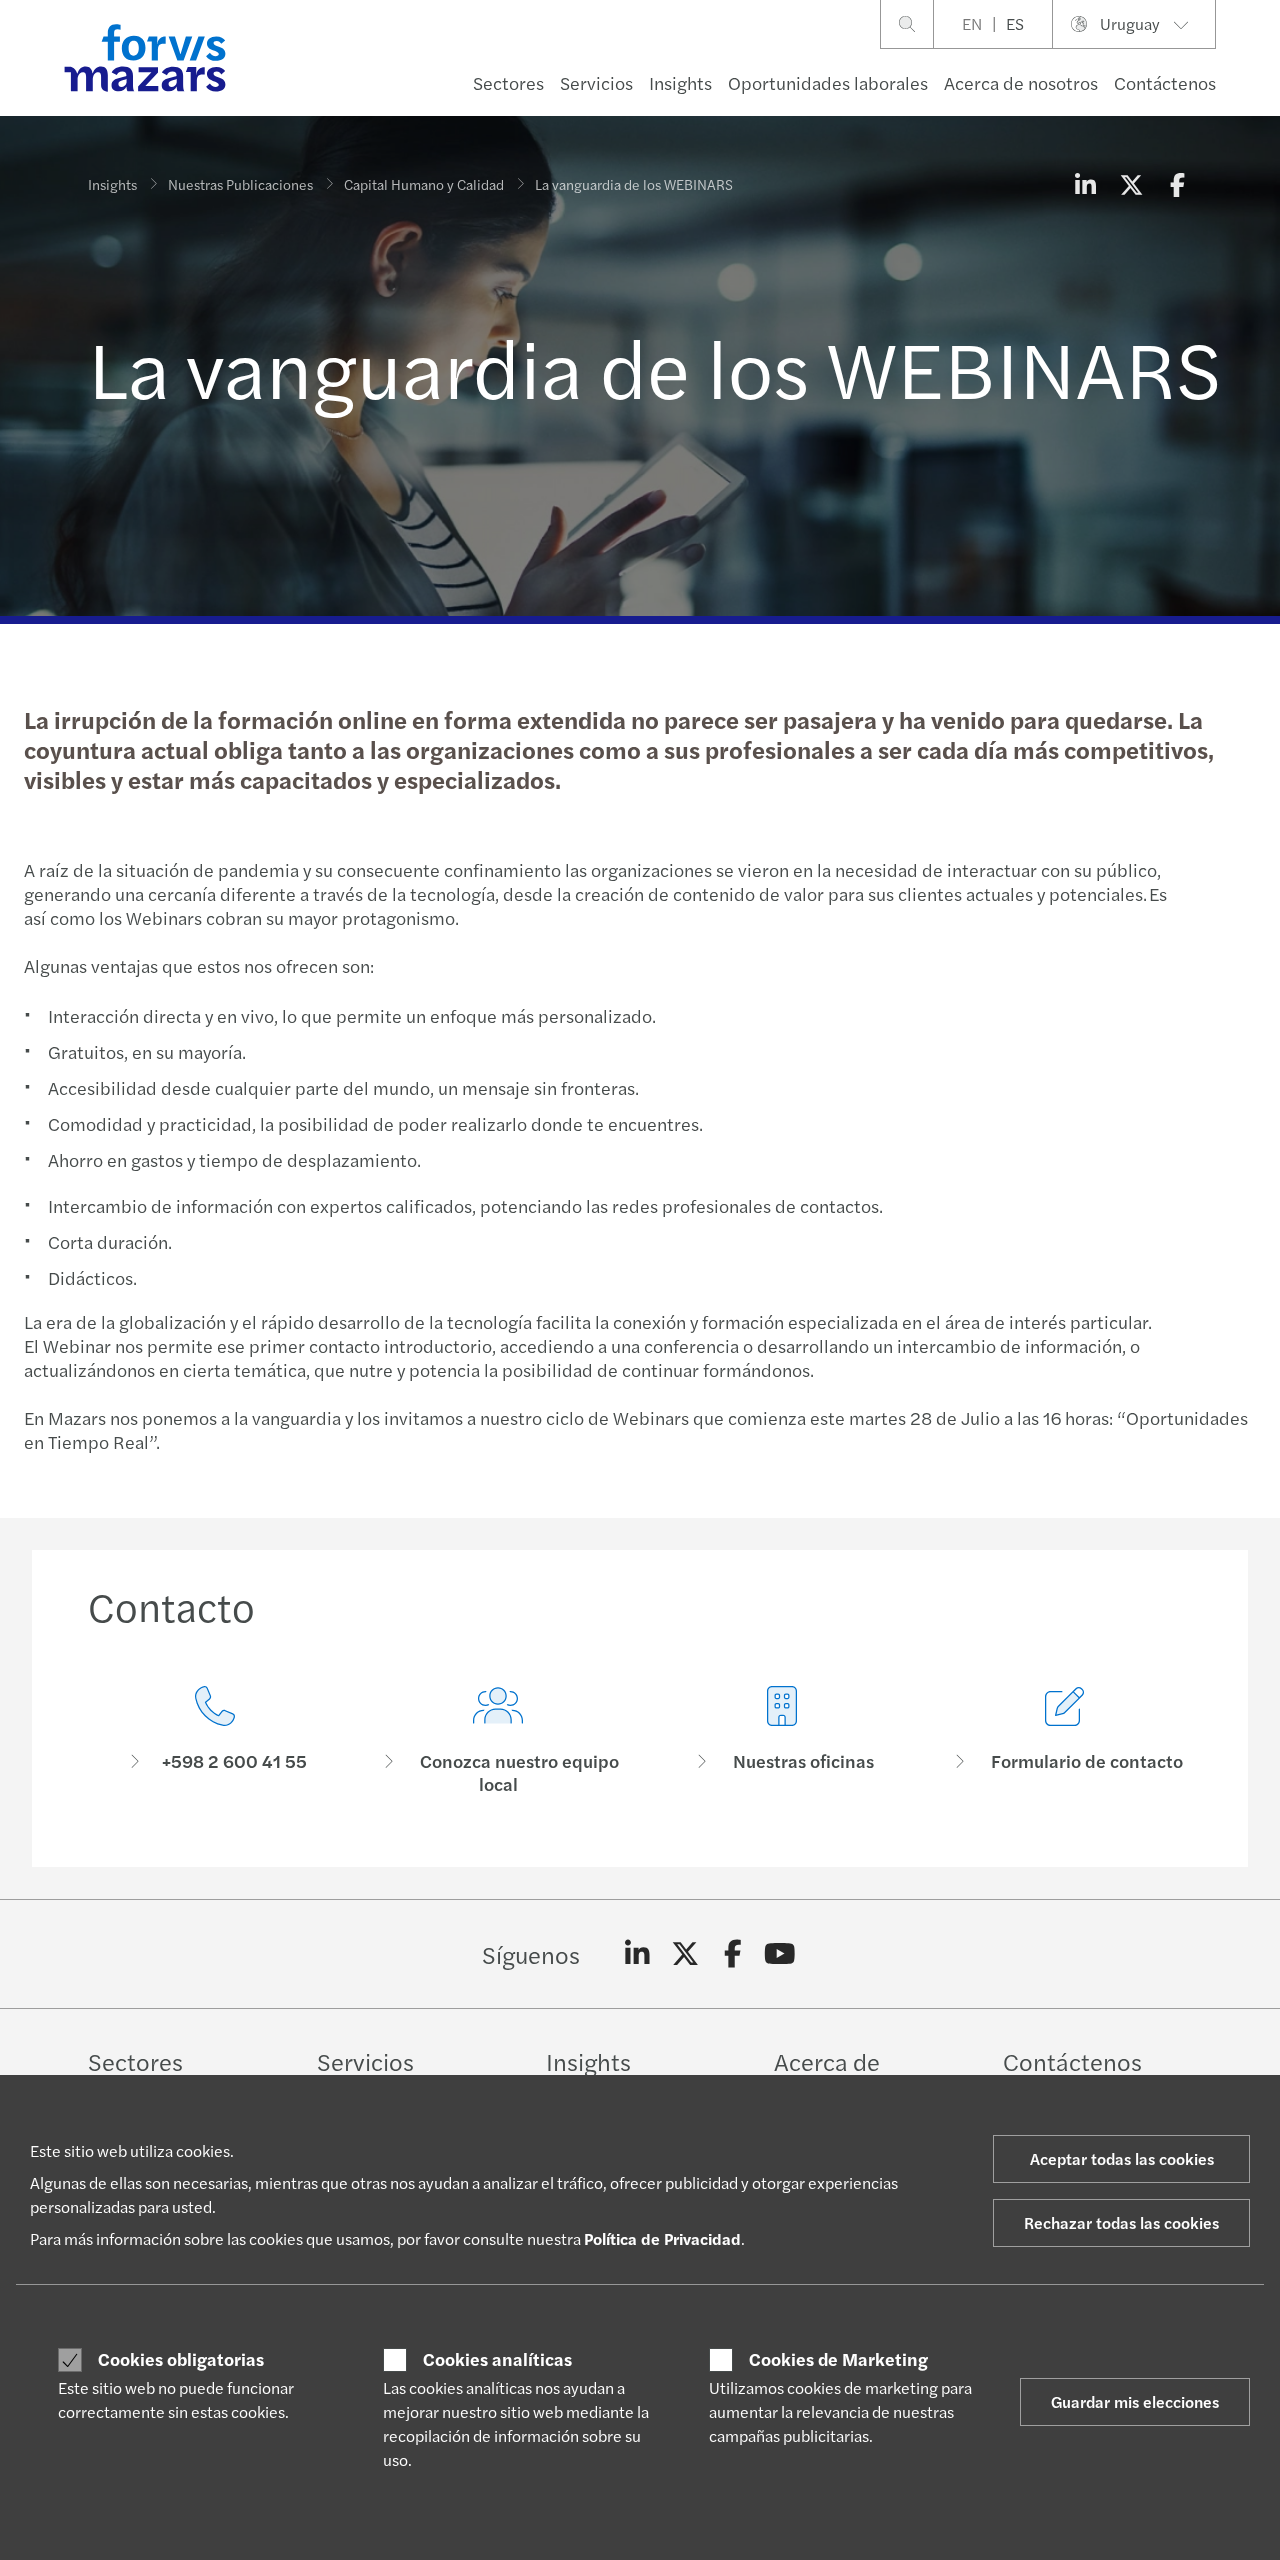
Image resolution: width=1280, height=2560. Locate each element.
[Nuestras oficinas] (782, 1740)
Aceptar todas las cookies (1122, 2158)
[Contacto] (215, 1740)
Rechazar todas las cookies (1121, 2222)
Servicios (596, 82)
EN (972, 23)
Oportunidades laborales (828, 82)
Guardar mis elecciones (1135, 2401)
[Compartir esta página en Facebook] (1177, 184)
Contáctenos (1165, 82)
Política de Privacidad (662, 2238)
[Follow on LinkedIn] (637, 1954)
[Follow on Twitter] (685, 1954)
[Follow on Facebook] (732, 1954)
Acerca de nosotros (1021, 82)
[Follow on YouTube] (780, 1954)
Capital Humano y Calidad (424, 184)
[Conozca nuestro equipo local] (499, 1740)
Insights (680, 82)
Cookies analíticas (497, 2359)
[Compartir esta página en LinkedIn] (1085, 184)
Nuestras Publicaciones (240, 184)
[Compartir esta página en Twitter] (1131, 184)
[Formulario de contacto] (1066, 1740)
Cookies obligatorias (181, 2359)
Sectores (508, 82)
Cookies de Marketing (838, 2359)
